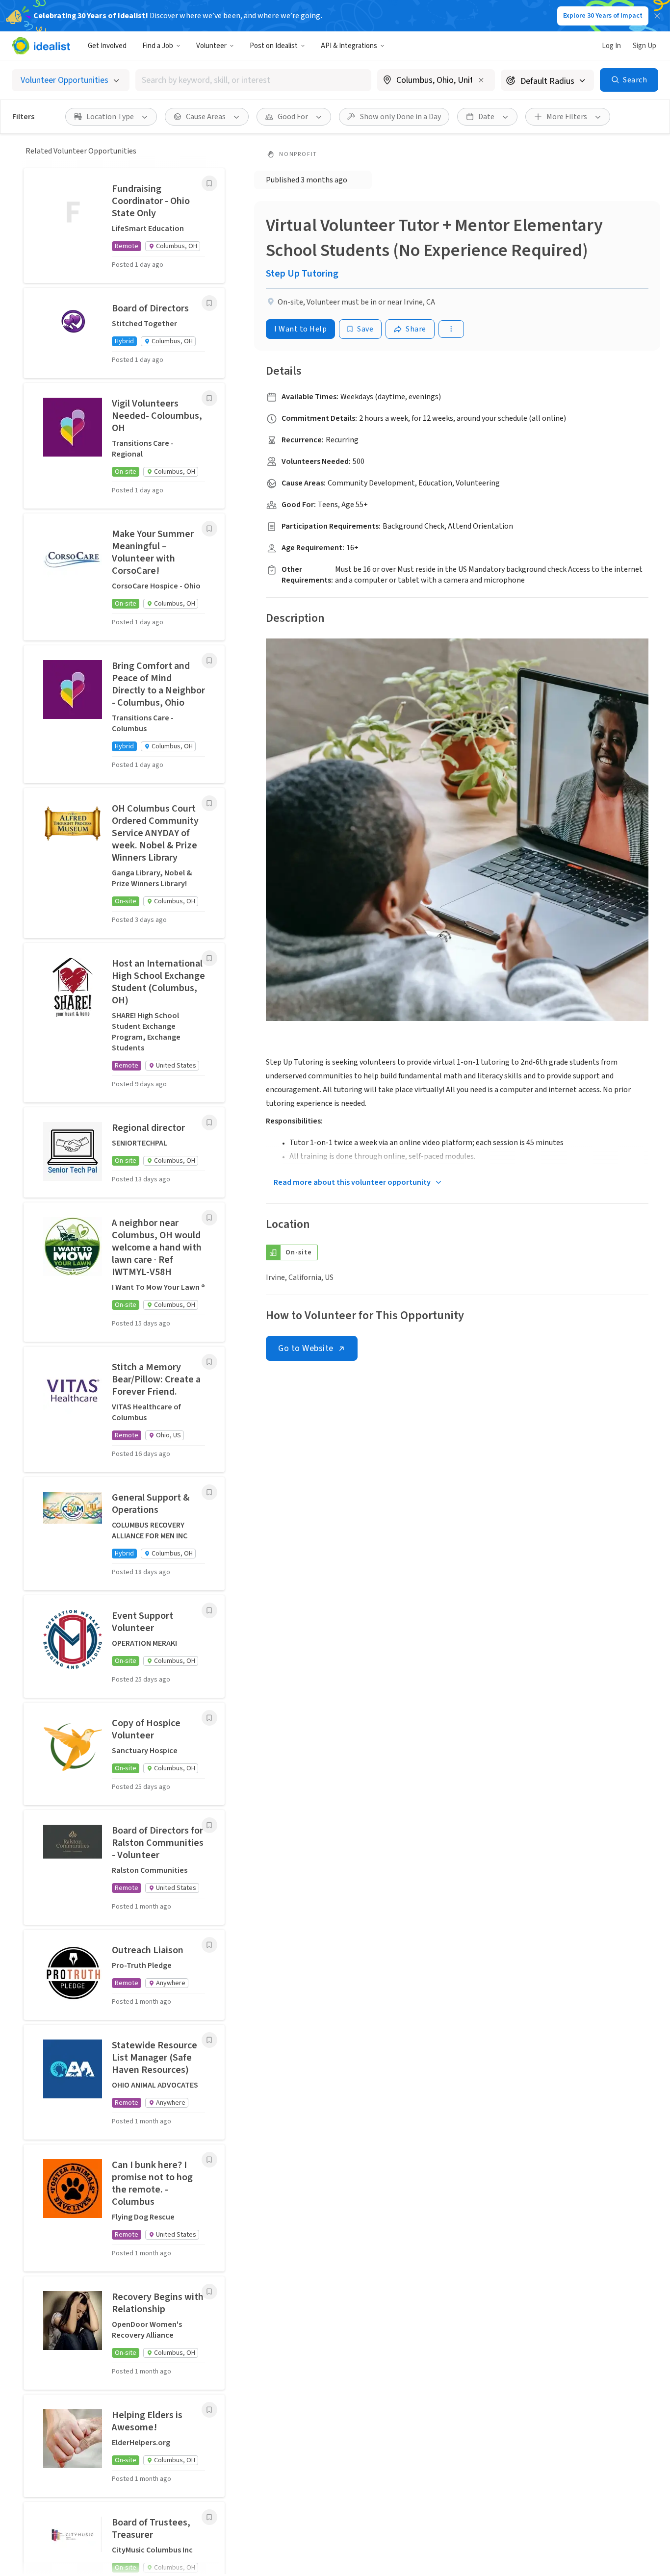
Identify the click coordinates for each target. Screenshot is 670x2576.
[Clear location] (481, 80)
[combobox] (253, 80)
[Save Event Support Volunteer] (209, 1610)
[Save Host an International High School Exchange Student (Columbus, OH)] (209, 958)
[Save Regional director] (209, 1122)
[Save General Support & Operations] (209, 1492)
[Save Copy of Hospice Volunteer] (209, 1718)
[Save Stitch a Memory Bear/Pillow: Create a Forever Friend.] (209, 1362)
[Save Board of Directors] (209, 303)
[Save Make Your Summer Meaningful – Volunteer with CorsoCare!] (209, 529)
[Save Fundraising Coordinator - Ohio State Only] (209, 183)
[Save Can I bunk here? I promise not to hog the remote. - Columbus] (209, 2160)
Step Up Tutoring (302, 274)
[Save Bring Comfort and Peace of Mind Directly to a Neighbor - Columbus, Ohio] (209, 661)
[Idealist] (41, 46)
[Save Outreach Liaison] (209, 1945)
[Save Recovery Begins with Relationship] (209, 2292)
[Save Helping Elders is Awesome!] (209, 2410)
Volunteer (211, 46)
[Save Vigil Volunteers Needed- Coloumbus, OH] (209, 398)
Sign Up (644, 46)
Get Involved (107, 46)
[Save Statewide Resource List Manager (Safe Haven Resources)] (209, 2040)
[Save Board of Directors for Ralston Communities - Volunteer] (209, 1825)
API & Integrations (349, 46)
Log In (611, 46)
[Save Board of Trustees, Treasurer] (209, 2517)
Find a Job (158, 46)
